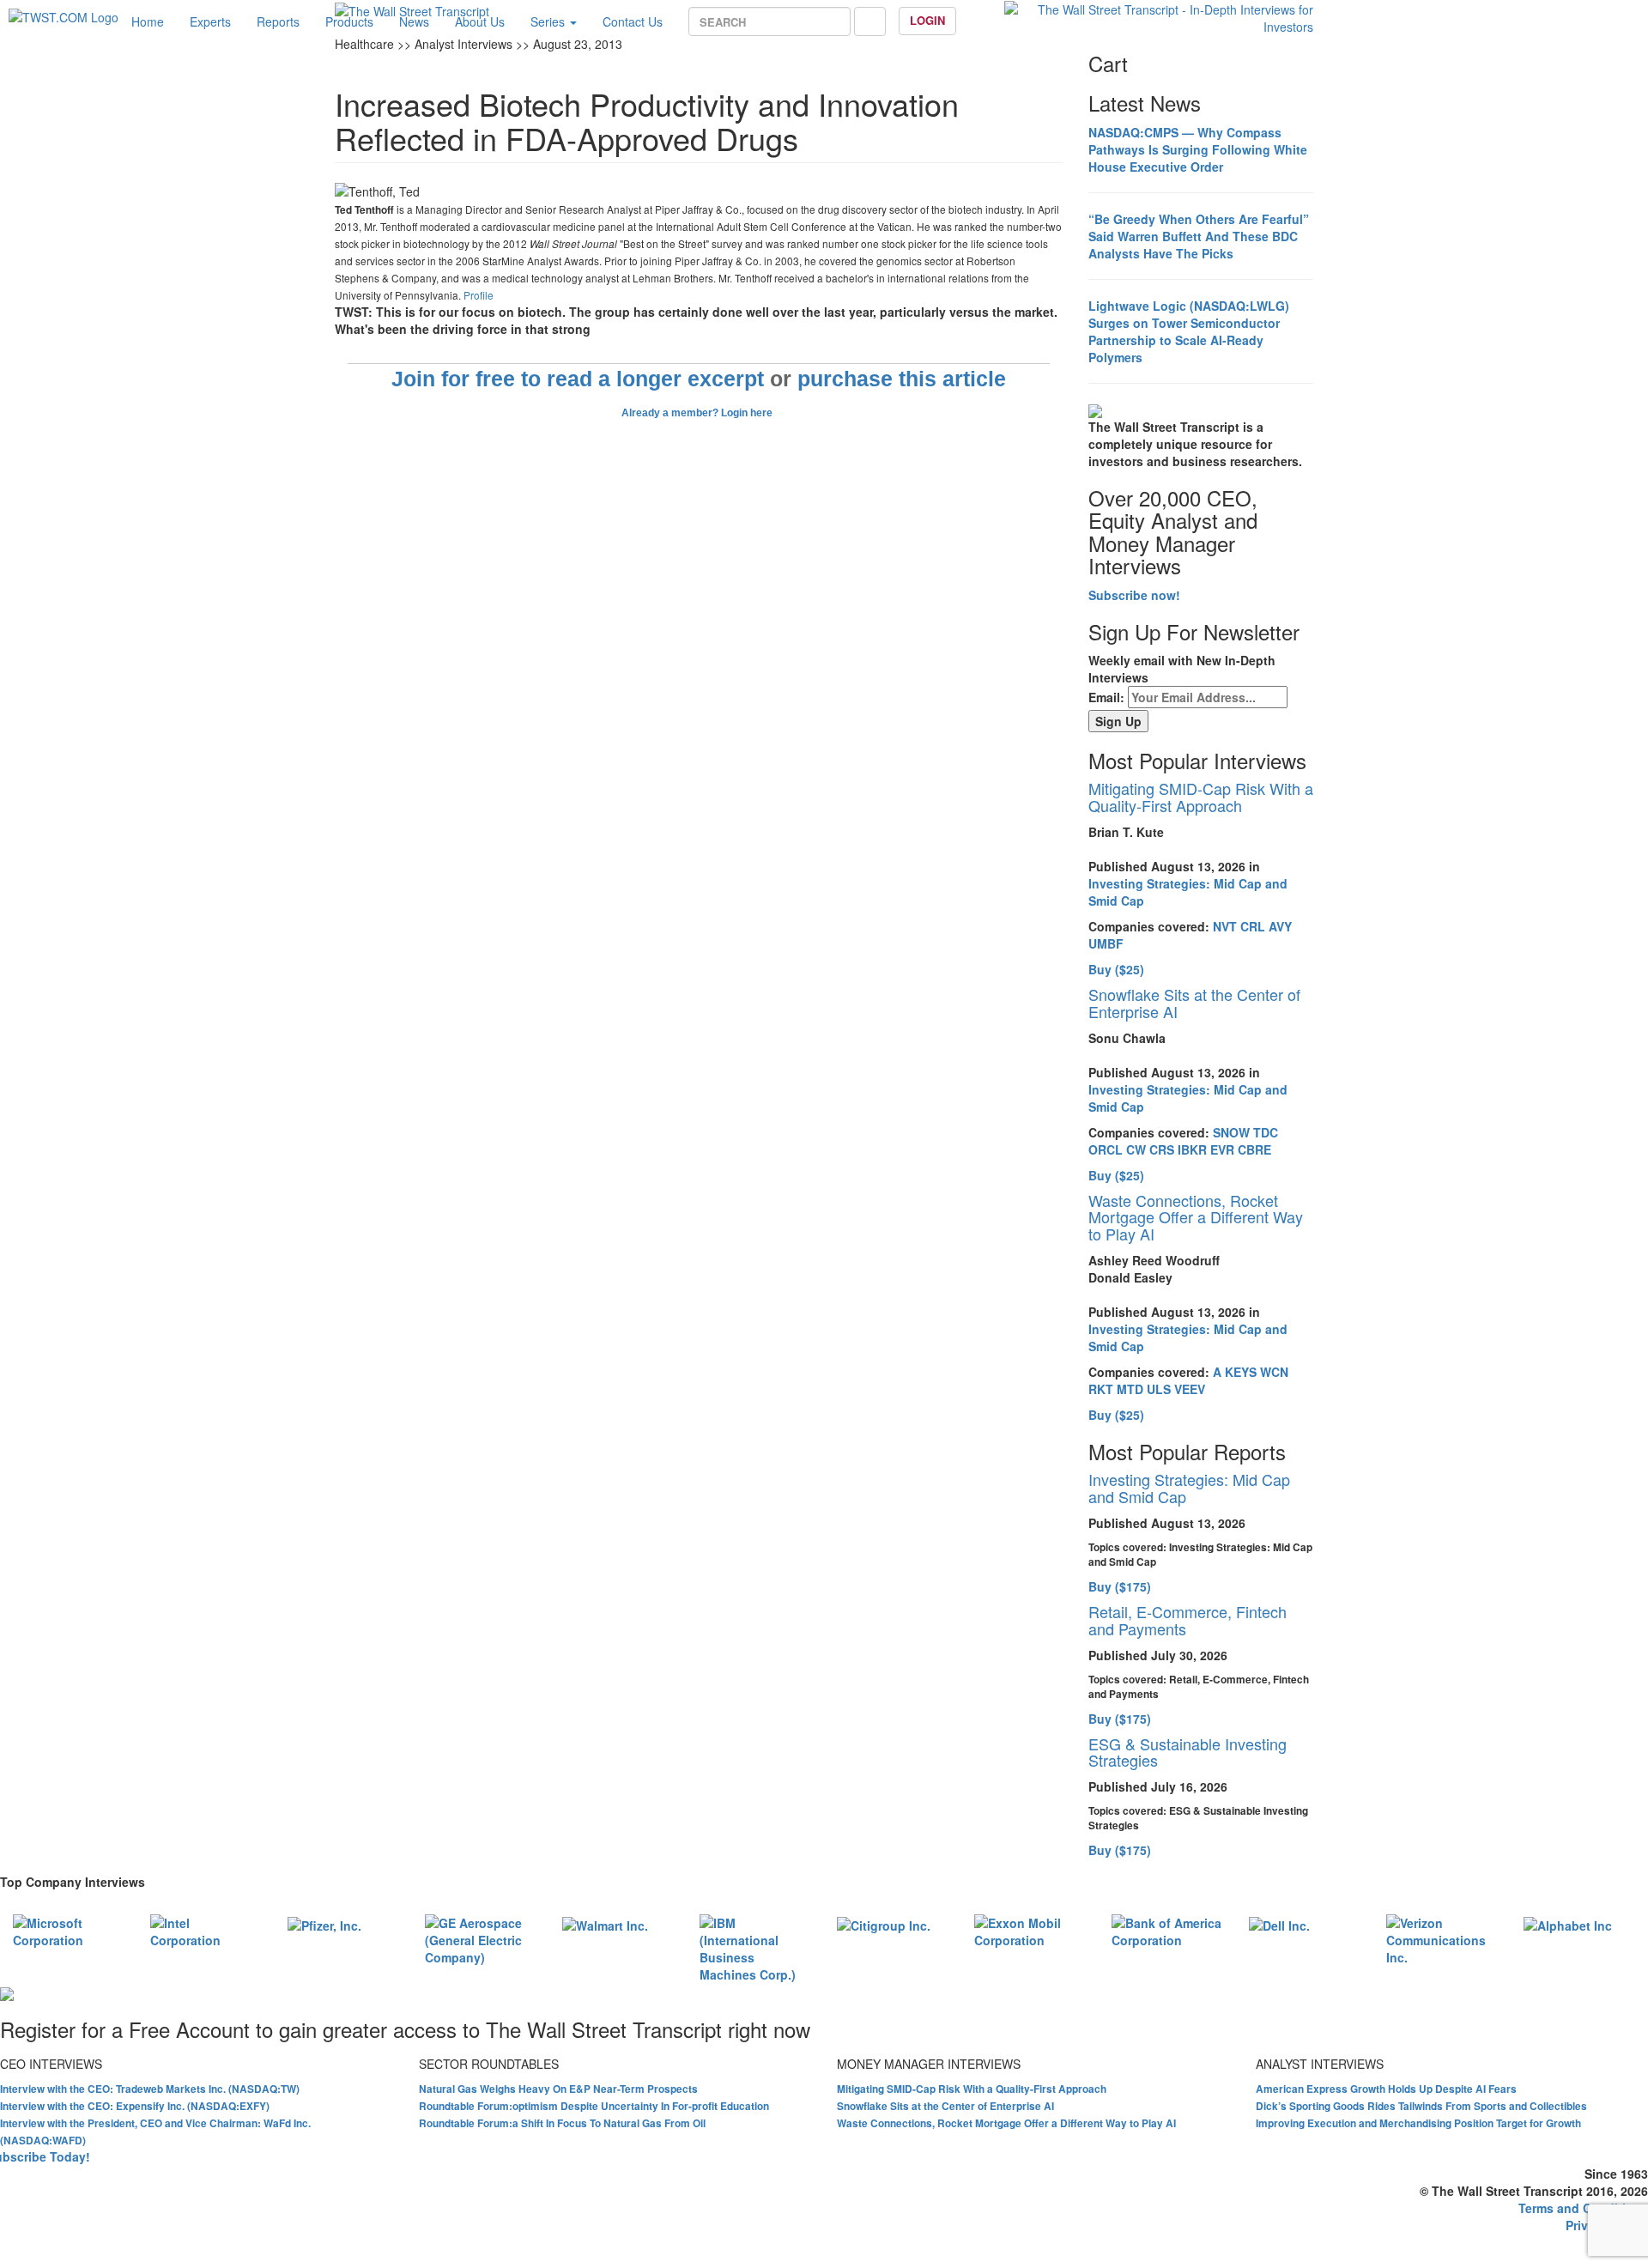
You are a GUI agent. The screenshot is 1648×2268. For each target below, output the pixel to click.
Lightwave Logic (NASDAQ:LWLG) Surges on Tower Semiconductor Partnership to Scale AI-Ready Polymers (1189, 331)
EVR (1222, 1149)
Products (349, 21)
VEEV (1190, 1389)
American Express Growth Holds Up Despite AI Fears (1386, 2089)
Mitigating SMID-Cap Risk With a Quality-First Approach (1201, 797)
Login (927, 20)
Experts (210, 21)
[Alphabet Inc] (1568, 1923)
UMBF (1106, 943)
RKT (1101, 1389)
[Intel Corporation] (206, 1930)
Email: (1106, 697)
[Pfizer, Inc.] (324, 1923)
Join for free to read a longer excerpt (578, 379)
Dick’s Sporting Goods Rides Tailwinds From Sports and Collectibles (1421, 2106)
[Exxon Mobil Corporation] (1030, 1930)
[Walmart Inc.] (605, 1923)
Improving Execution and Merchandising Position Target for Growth (1418, 2123)
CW (1136, 1149)
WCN (1274, 1372)
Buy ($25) (1116, 969)
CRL (1253, 926)
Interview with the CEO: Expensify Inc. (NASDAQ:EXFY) (135, 2106)
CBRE (1254, 1149)
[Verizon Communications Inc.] (1442, 1938)
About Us (480, 21)
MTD (1130, 1389)
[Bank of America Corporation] (1167, 1930)
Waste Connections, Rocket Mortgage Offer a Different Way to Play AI (1196, 1217)
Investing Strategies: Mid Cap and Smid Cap (1189, 1488)
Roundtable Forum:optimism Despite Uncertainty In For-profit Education (594, 2106)
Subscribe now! (1134, 595)
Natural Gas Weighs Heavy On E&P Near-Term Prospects (558, 2089)
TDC (1266, 1132)
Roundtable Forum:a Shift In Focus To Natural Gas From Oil (562, 2123)
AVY (1280, 926)
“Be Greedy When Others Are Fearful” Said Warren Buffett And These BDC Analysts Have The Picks (1199, 236)
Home (148, 21)
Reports (278, 21)
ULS (1159, 1389)
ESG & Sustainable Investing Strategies (1188, 1752)
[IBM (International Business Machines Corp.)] (755, 1947)
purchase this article (902, 379)
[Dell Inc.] (1279, 1923)
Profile (479, 295)
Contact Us (633, 21)
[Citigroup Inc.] (884, 1923)
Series (549, 21)
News (414, 21)
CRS (1162, 1149)
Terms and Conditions (1583, 2208)
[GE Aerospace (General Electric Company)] (481, 1938)
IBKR (1192, 1149)
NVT (1225, 926)
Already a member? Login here (698, 413)
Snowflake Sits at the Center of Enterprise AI (1194, 1003)
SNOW (1231, 1132)
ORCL (1106, 1149)
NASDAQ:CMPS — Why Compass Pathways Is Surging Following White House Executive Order (1198, 149)
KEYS (1241, 1372)
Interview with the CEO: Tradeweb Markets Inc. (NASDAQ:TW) (150, 2089)
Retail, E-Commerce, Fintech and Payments (1188, 1620)
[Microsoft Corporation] (69, 1930)
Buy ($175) (1120, 1586)
